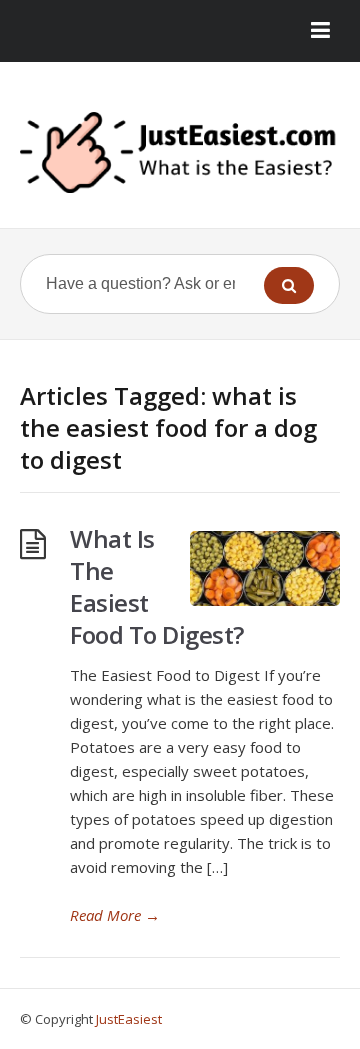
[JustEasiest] (180, 152)
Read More (115, 915)
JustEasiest (129, 1019)
